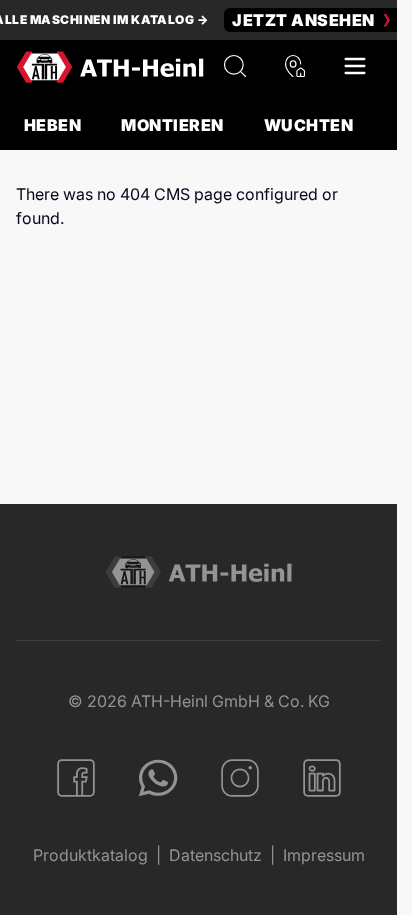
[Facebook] (76, 778)
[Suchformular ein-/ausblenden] (235, 66)
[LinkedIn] (322, 778)
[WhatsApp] (158, 778)
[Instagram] (240, 778)
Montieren (172, 125)
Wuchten (308, 125)
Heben (52, 125)
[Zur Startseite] (110, 67)
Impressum (324, 855)
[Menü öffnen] (355, 66)
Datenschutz (215, 855)
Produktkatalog (90, 855)
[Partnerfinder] (295, 66)
